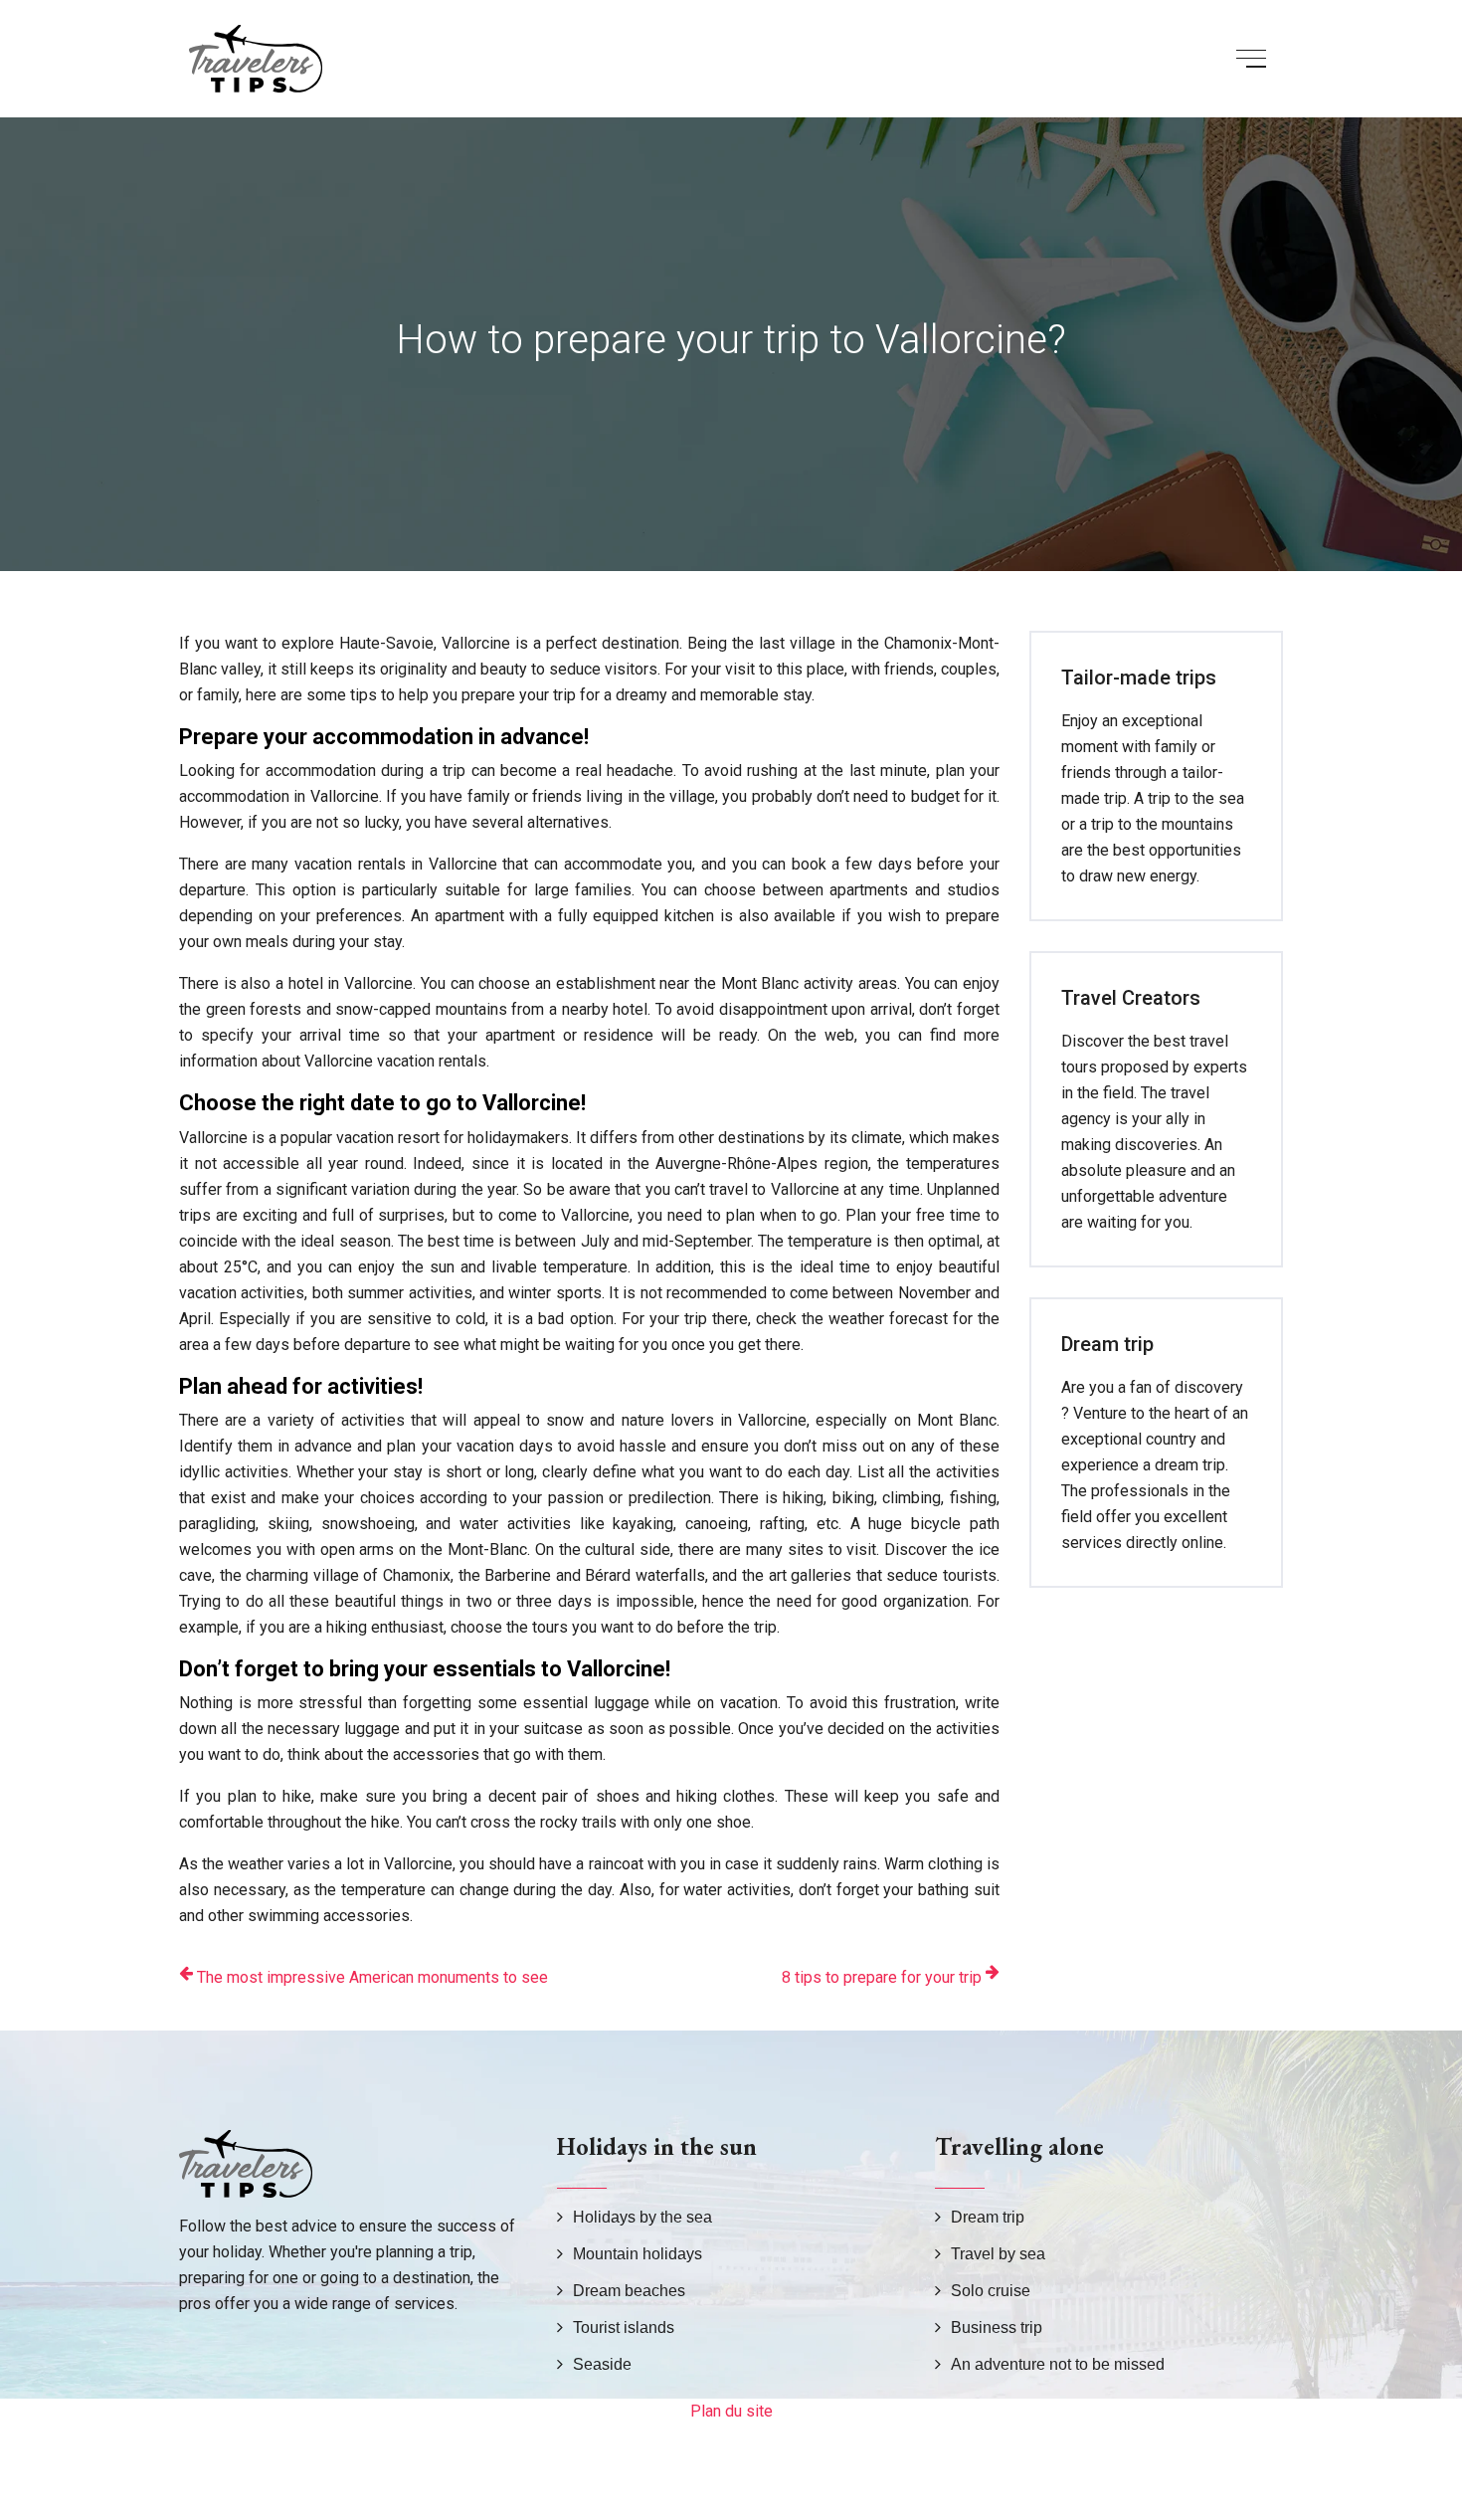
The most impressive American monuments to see (372, 1977)
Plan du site (731, 2411)
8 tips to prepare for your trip (882, 1977)
